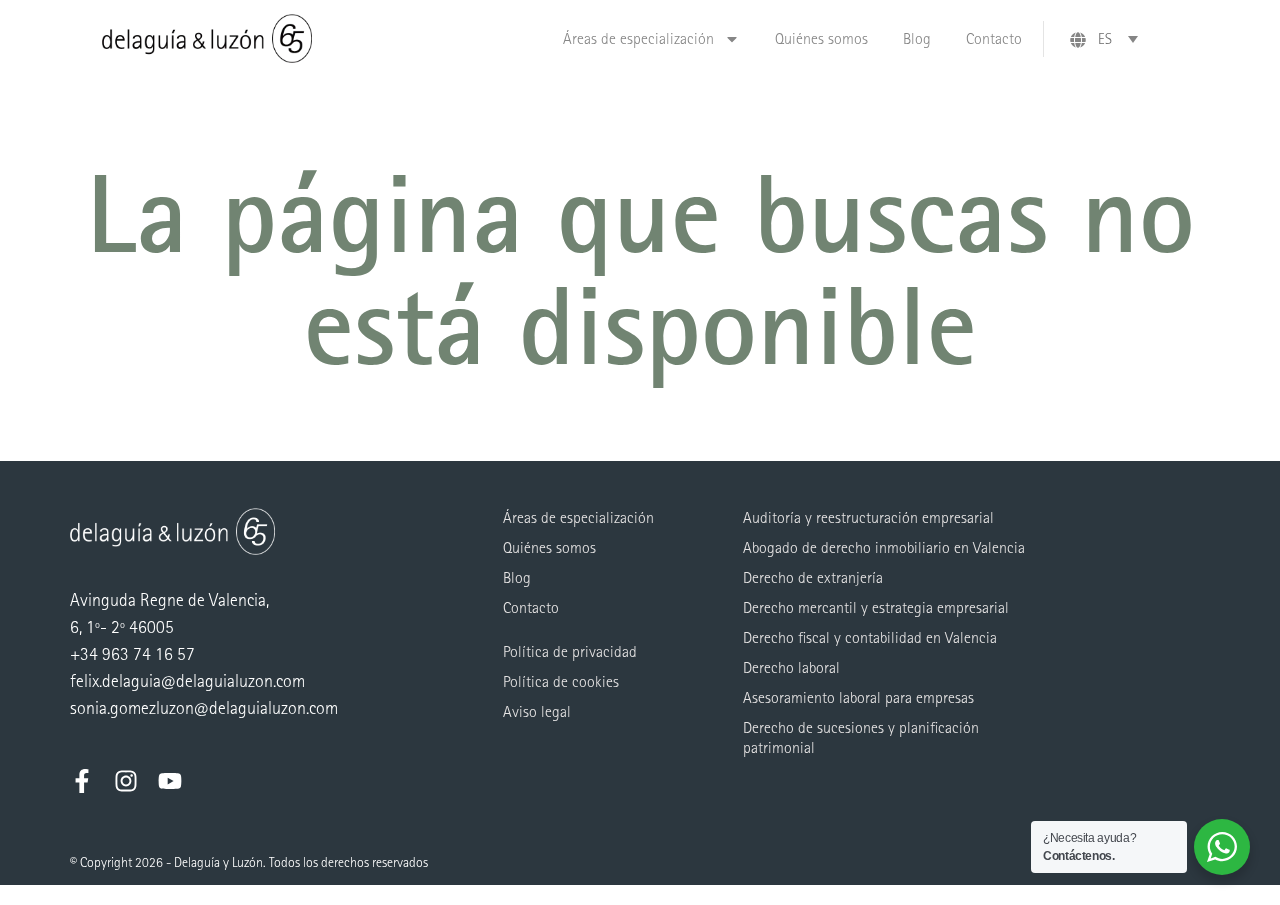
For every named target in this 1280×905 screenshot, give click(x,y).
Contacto (994, 38)
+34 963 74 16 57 (132, 654)
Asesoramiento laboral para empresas (858, 697)
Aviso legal (537, 711)
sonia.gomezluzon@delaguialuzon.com (204, 708)
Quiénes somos (821, 38)
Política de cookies (561, 681)
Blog (917, 38)
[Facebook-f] (82, 781)
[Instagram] (126, 781)
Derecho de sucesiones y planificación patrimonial (861, 737)
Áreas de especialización (638, 38)
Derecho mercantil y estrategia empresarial (876, 607)
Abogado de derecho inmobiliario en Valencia (884, 547)
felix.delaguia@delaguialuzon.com (187, 681)
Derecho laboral (791, 667)
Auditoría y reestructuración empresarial (868, 517)
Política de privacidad (570, 651)
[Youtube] (170, 781)
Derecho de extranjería (813, 577)
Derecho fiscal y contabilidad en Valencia (870, 637)
